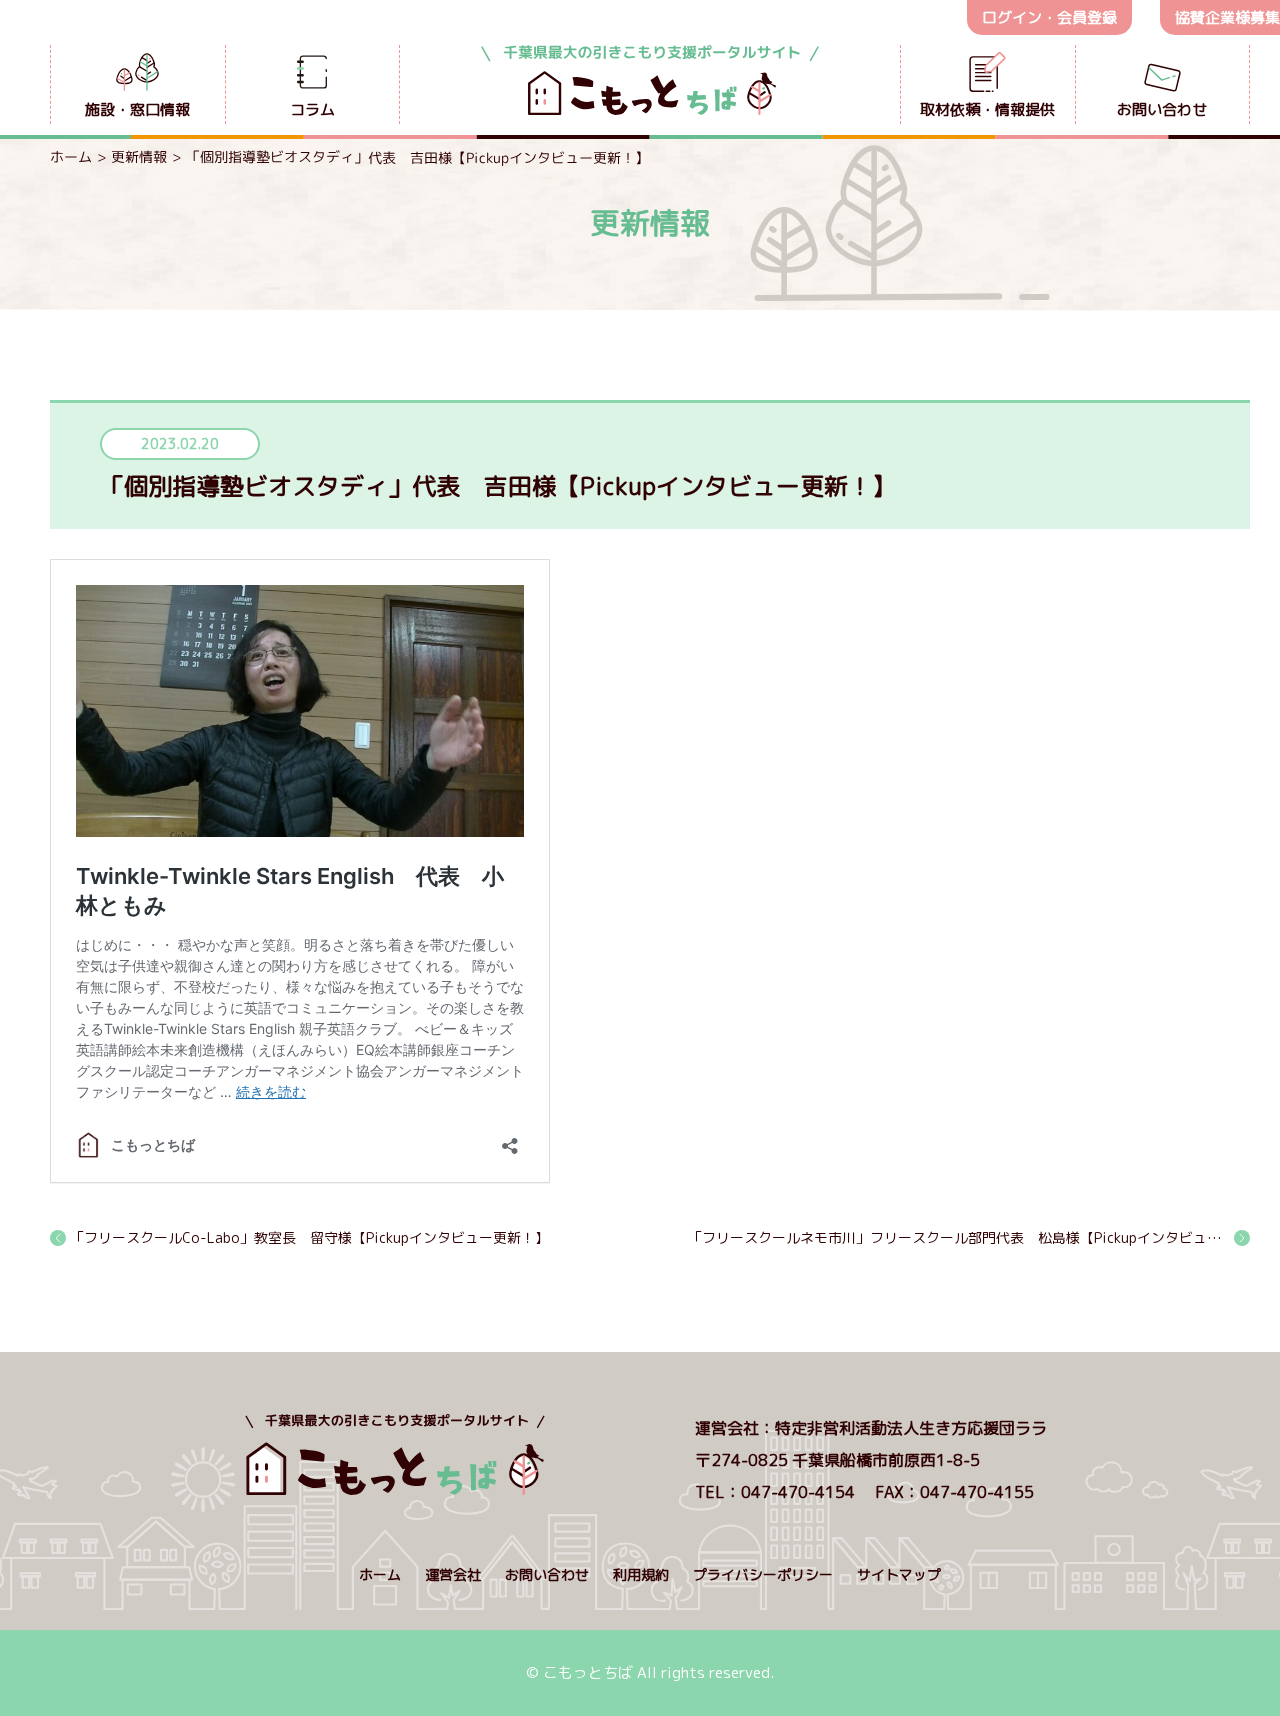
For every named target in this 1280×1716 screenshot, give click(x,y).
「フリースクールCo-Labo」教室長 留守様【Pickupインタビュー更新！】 (309, 1237)
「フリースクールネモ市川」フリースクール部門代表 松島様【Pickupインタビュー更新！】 (969, 1237)
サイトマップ (899, 1574)
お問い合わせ (547, 1574)
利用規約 (641, 1574)
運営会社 (453, 1574)
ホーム (71, 156)
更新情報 (139, 156)
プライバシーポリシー (763, 1574)
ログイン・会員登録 (1049, 17)
